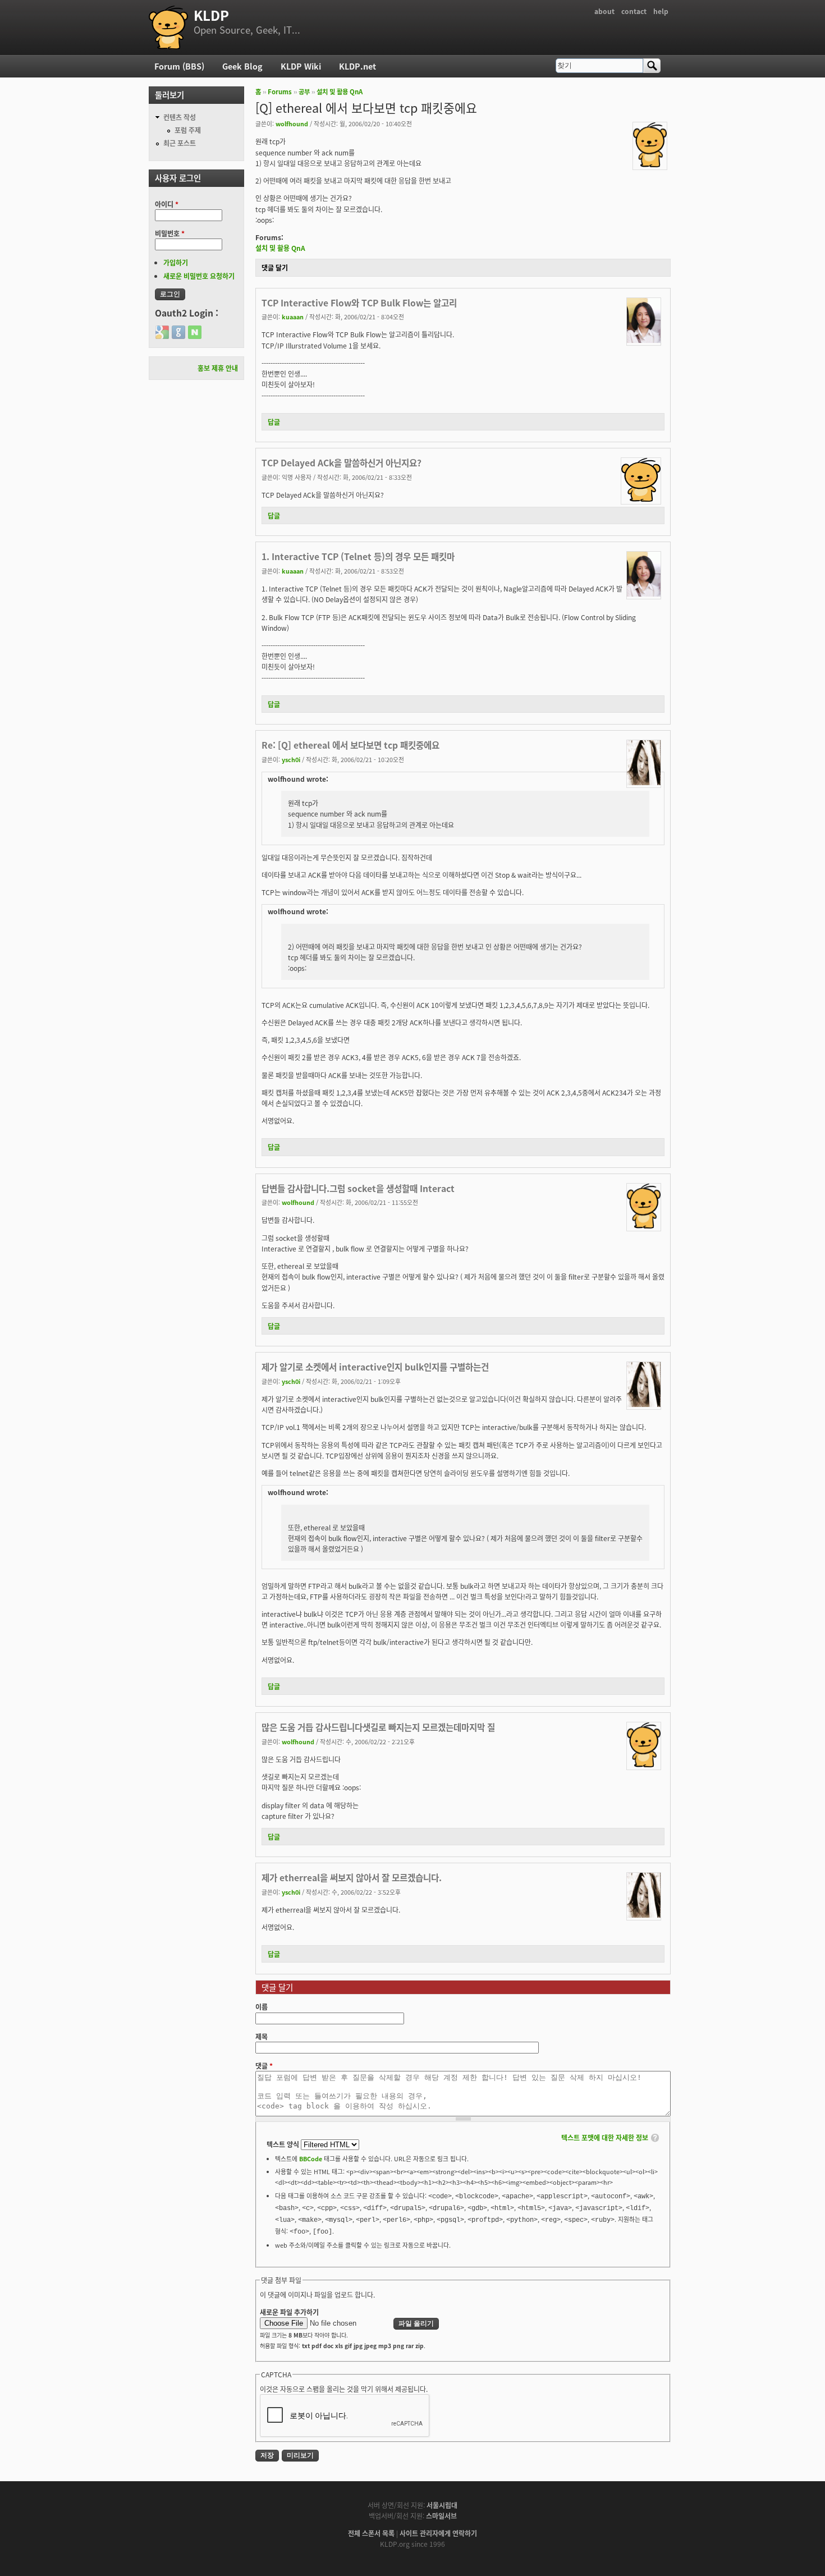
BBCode (311, 2158)
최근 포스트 (180, 143)
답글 (274, 422)
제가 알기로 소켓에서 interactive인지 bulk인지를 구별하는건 (375, 1367)
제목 (262, 2036)
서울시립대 (442, 2505)
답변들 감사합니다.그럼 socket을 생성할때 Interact (358, 1188)
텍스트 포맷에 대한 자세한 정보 (605, 2137)
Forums (280, 91)
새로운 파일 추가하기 (289, 2312)
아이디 (167, 204)
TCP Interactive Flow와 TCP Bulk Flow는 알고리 (359, 302)
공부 (304, 91)
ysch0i (291, 759)
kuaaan (293, 317)
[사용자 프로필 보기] (650, 164)
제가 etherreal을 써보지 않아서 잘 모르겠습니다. (352, 1877)
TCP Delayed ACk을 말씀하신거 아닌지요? (342, 462)
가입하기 (176, 262)
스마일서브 (441, 2516)
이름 (262, 2007)
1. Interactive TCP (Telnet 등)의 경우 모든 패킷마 (358, 556)
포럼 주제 (188, 130)
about (604, 11)
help (661, 11)
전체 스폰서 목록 (371, 2533)
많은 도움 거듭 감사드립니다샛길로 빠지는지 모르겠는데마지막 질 (378, 1727)
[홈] (168, 27)
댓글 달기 (275, 267)
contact (634, 11)
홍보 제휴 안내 (218, 368)
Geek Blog (242, 66)
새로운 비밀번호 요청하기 (199, 276)
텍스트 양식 (284, 2144)
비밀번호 (170, 233)
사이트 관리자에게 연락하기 (438, 2533)
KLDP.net (357, 66)
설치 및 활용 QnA (340, 91)
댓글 (264, 2066)
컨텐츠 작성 (180, 117)
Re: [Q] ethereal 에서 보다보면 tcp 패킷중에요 (350, 745)
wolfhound (292, 123)
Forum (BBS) (179, 66)
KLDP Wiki (301, 66)
